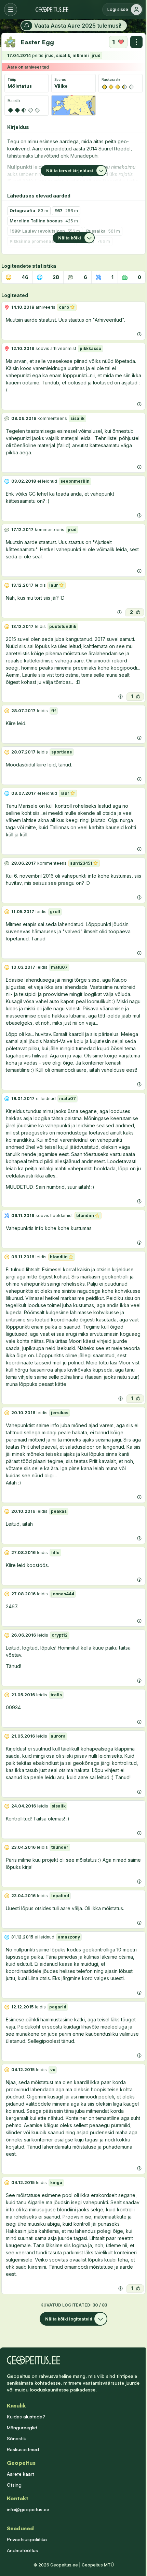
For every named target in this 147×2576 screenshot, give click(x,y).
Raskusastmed (23, 2449)
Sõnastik (16, 2438)
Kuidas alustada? (26, 2417)
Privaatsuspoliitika (27, 2539)
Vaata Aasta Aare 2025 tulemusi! (78, 26)
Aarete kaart (21, 2474)
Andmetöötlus (22, 2550)
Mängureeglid (22, 2427)
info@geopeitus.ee (28, 2509)
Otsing (14, 2485)
